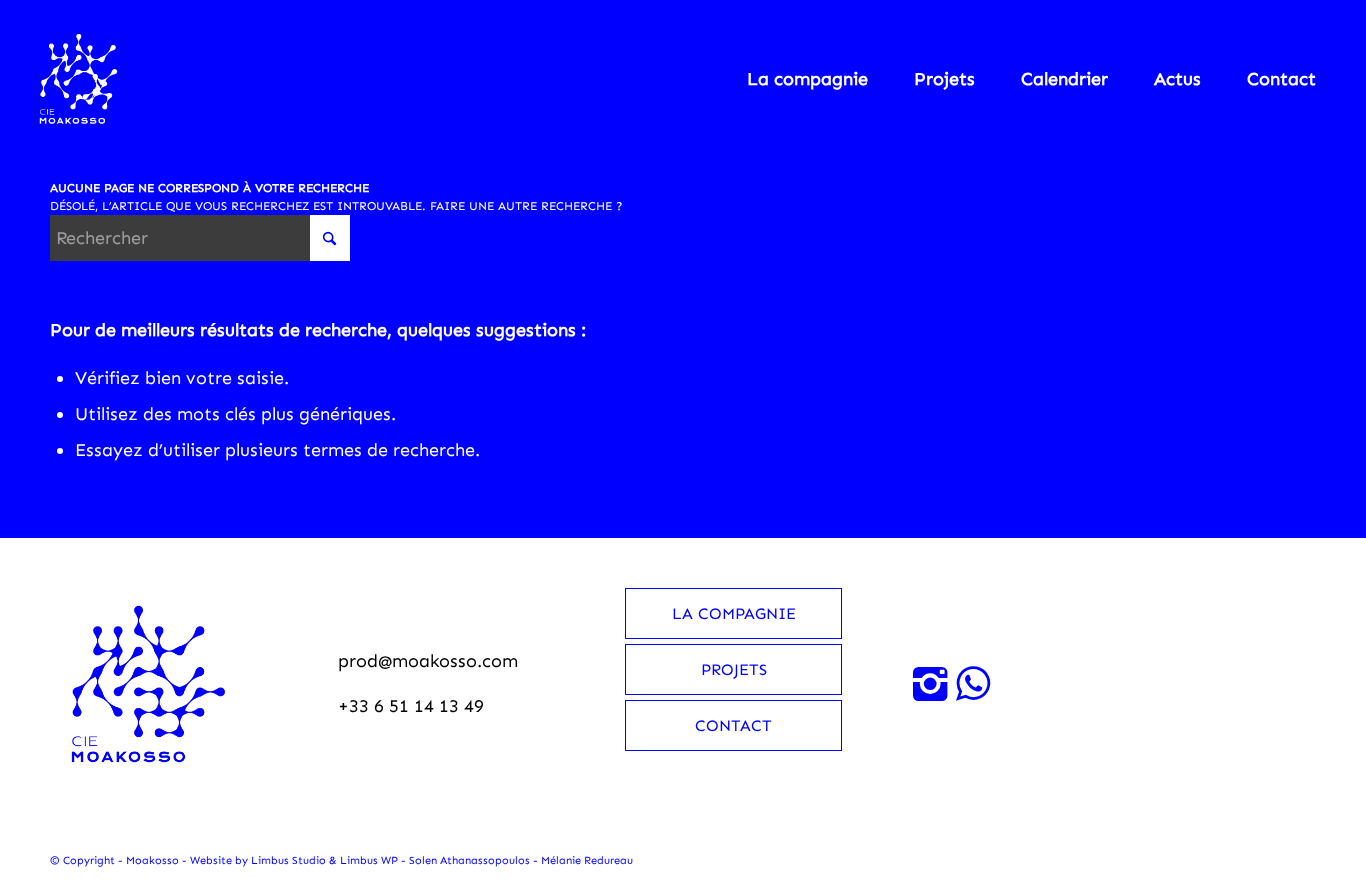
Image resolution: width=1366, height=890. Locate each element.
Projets (734, 669)
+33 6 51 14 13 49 (411, 706)
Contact (733, 725)
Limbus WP (369, 860)
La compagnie (734, 613)
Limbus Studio (288, 860)
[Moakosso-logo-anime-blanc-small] (78, 79)
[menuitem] (807, 79)
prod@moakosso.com (428, 661)
